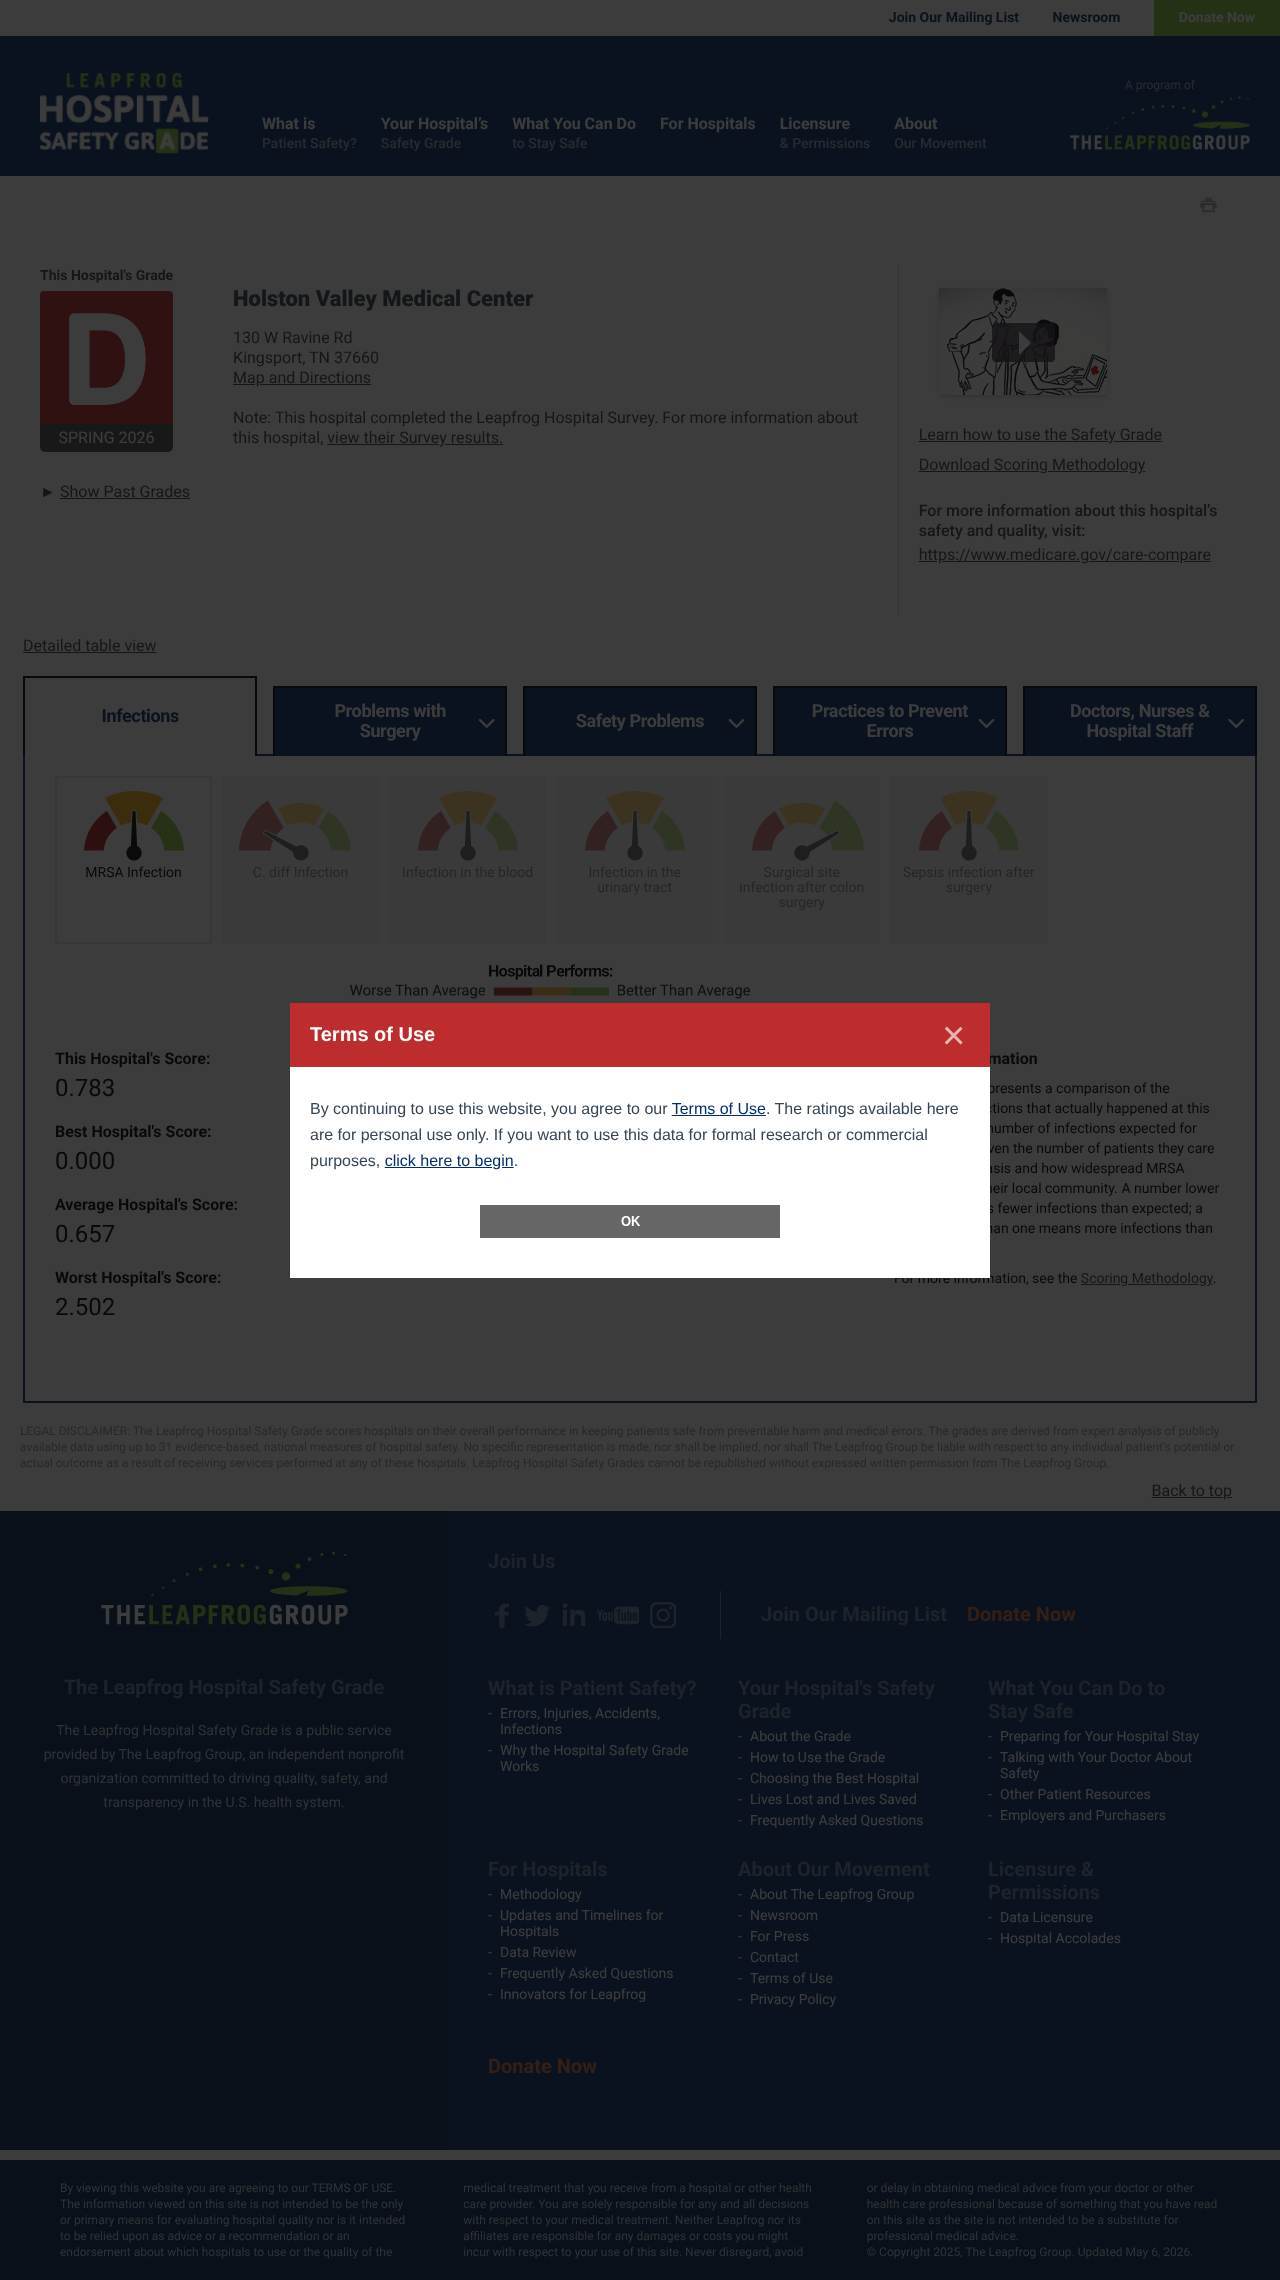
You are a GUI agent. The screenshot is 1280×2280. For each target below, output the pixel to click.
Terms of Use (719, 1109)
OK (630, 1221)
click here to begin (449, 1161)
